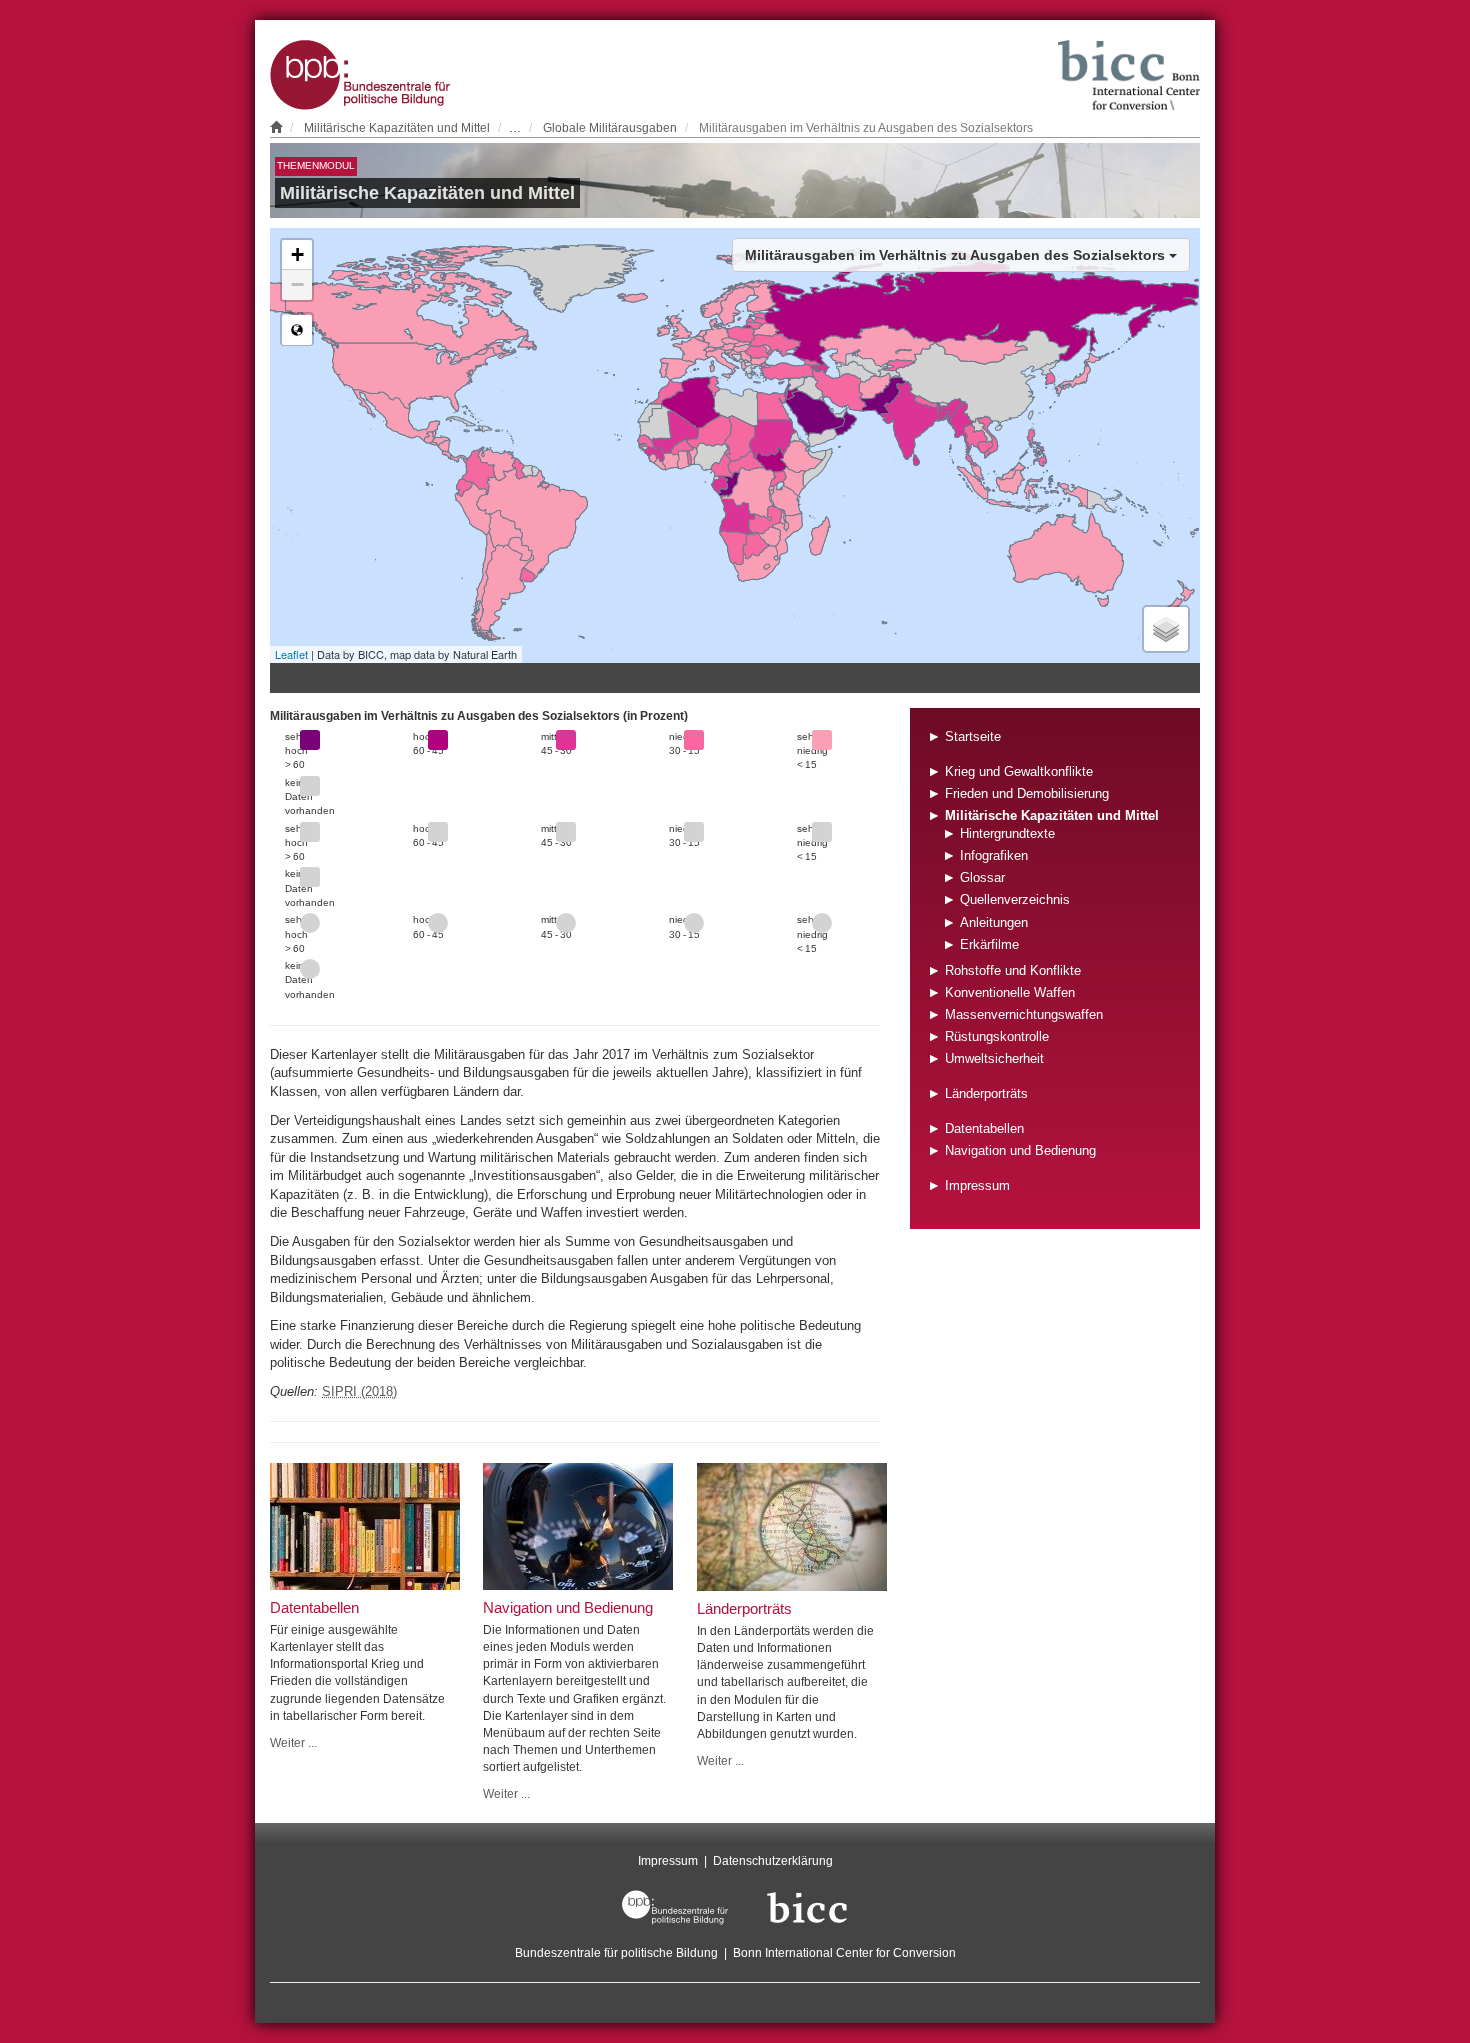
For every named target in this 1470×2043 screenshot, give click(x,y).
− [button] (297, 284)
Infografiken (994, 855)
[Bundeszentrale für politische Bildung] (675, 1906)
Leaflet (291, 654)
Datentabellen (984, 1128)
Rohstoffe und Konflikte (1013, 970)
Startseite (973, 736)
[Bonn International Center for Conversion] (807, 1906)
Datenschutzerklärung (773, 1860)
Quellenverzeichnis (1015, 899)
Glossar (982, 877)
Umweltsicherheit (994, 1058)
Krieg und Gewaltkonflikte (1019, 771)
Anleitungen (994, 922)
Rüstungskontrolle (997, 1036)
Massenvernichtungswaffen (1024, 1014)
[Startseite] (276, 127)
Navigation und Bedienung (1020, 1150)
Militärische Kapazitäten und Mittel (397, 127)
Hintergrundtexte (1007, 833)
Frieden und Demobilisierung (1027, 793)
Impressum (977, 1185)
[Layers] (1166, 629)
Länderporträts (986, 1093)
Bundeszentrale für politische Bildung (616, 1952)
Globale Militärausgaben (610, 127)
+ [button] (297, 254)
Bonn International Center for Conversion (844, 1952)
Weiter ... (293, 1743)
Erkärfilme (989, 944)
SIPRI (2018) (359, 1391)
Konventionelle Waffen (1010, 992)
